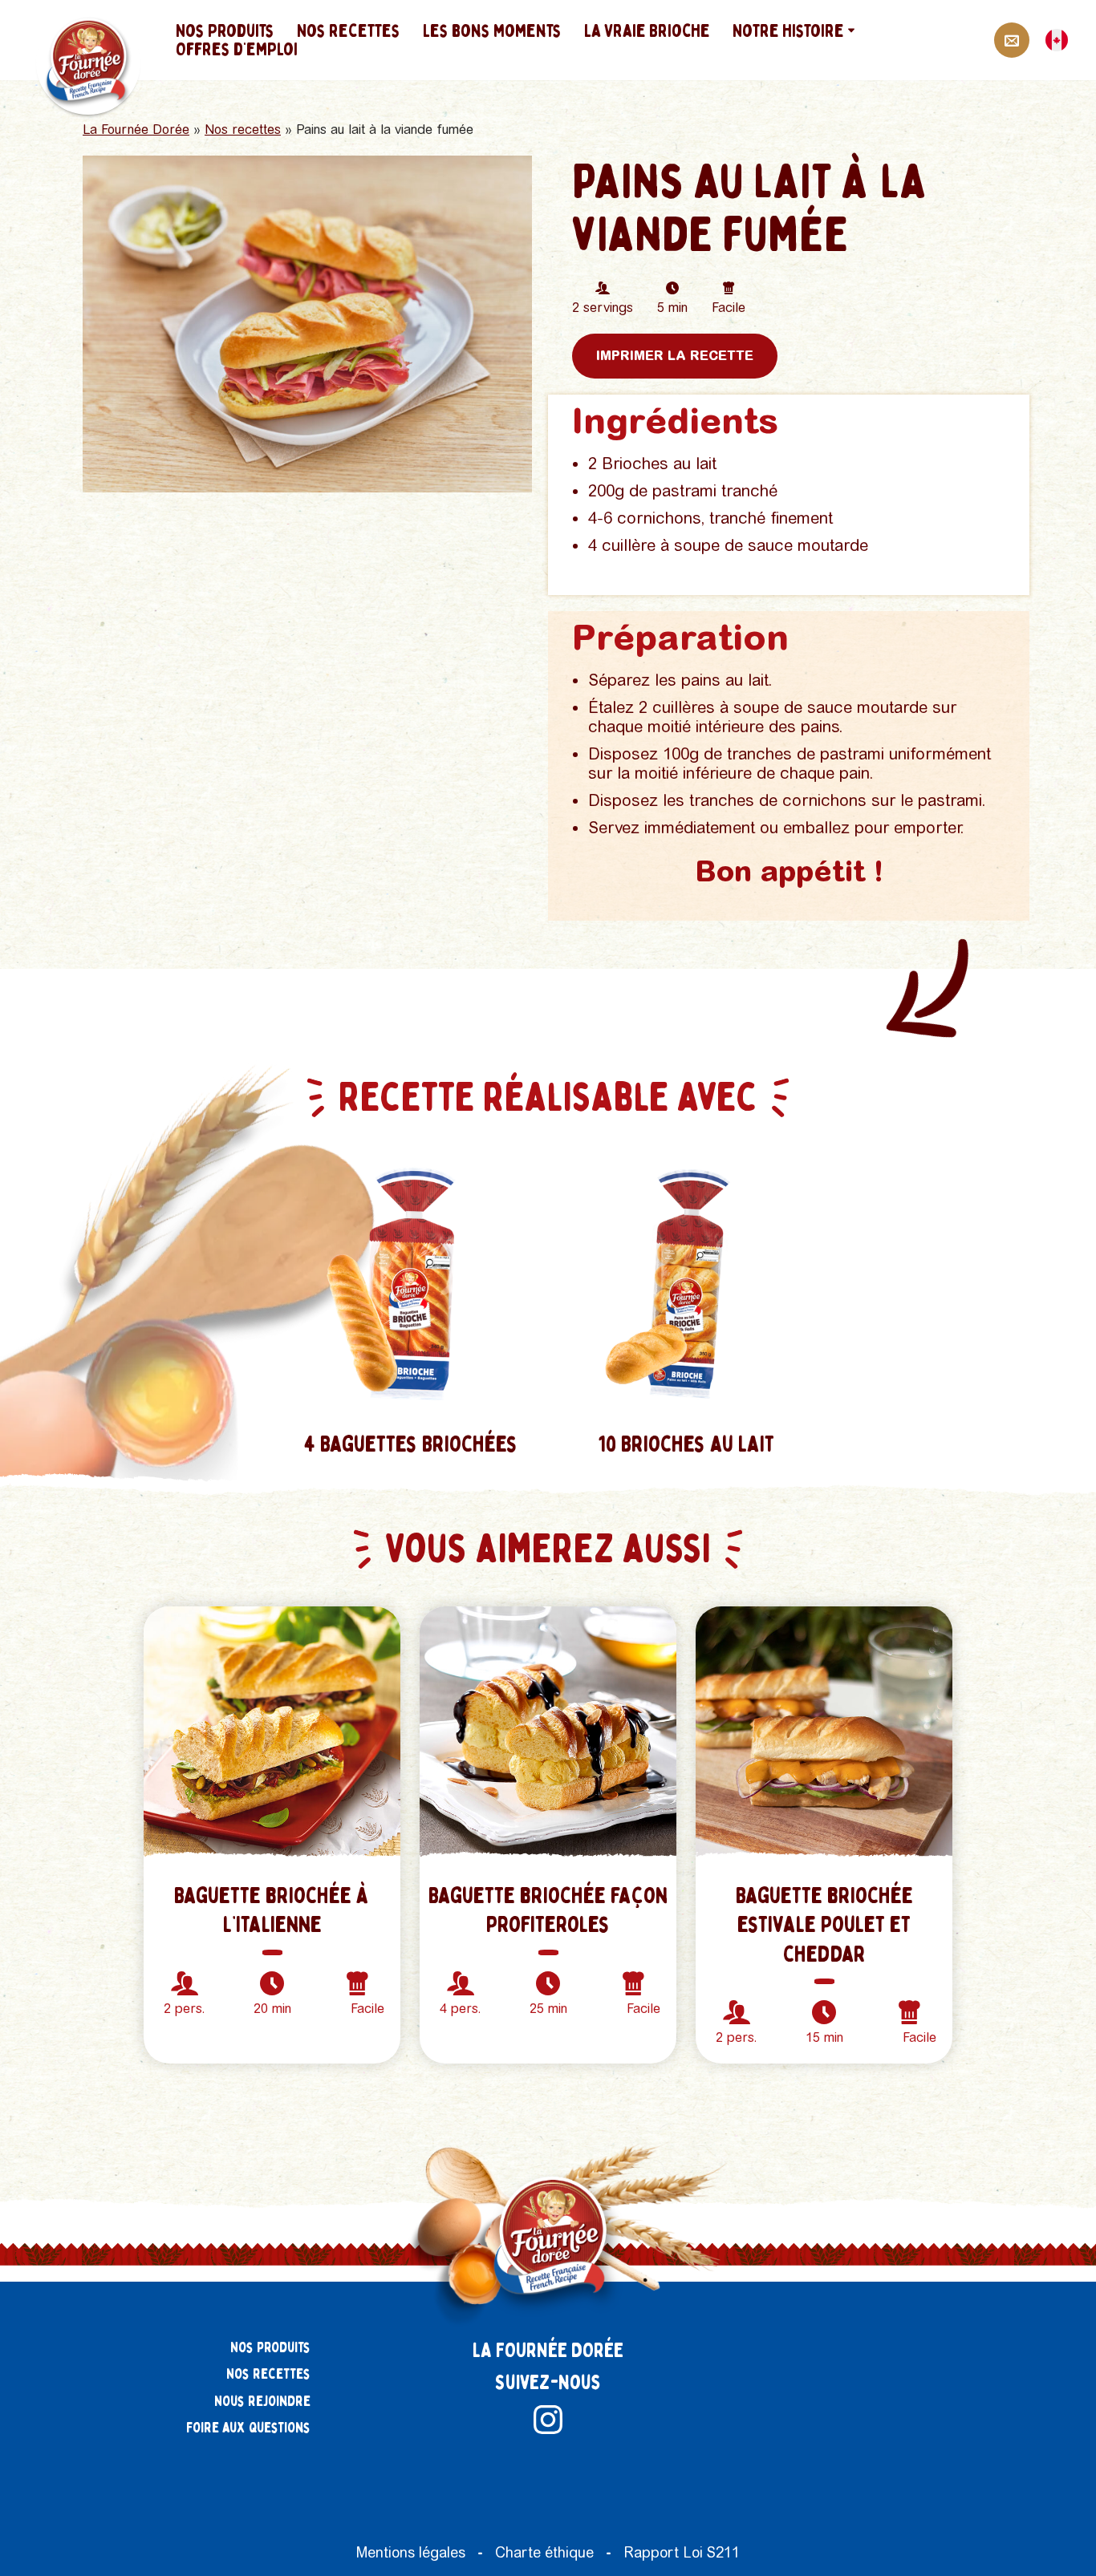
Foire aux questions (248, 2428)
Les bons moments (496, 31)
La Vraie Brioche (651, 31)
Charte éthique (544, 2552)
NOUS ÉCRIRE (1012, 40)
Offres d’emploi (241, 49)
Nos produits (229, 31)
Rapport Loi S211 (682, 2552)
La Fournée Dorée (136, 130)
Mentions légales (411, 2552)
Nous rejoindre (262, 2402)
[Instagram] (548, 2420)
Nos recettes (353, 31)
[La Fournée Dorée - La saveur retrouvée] (90, 63)
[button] (855, 30)
